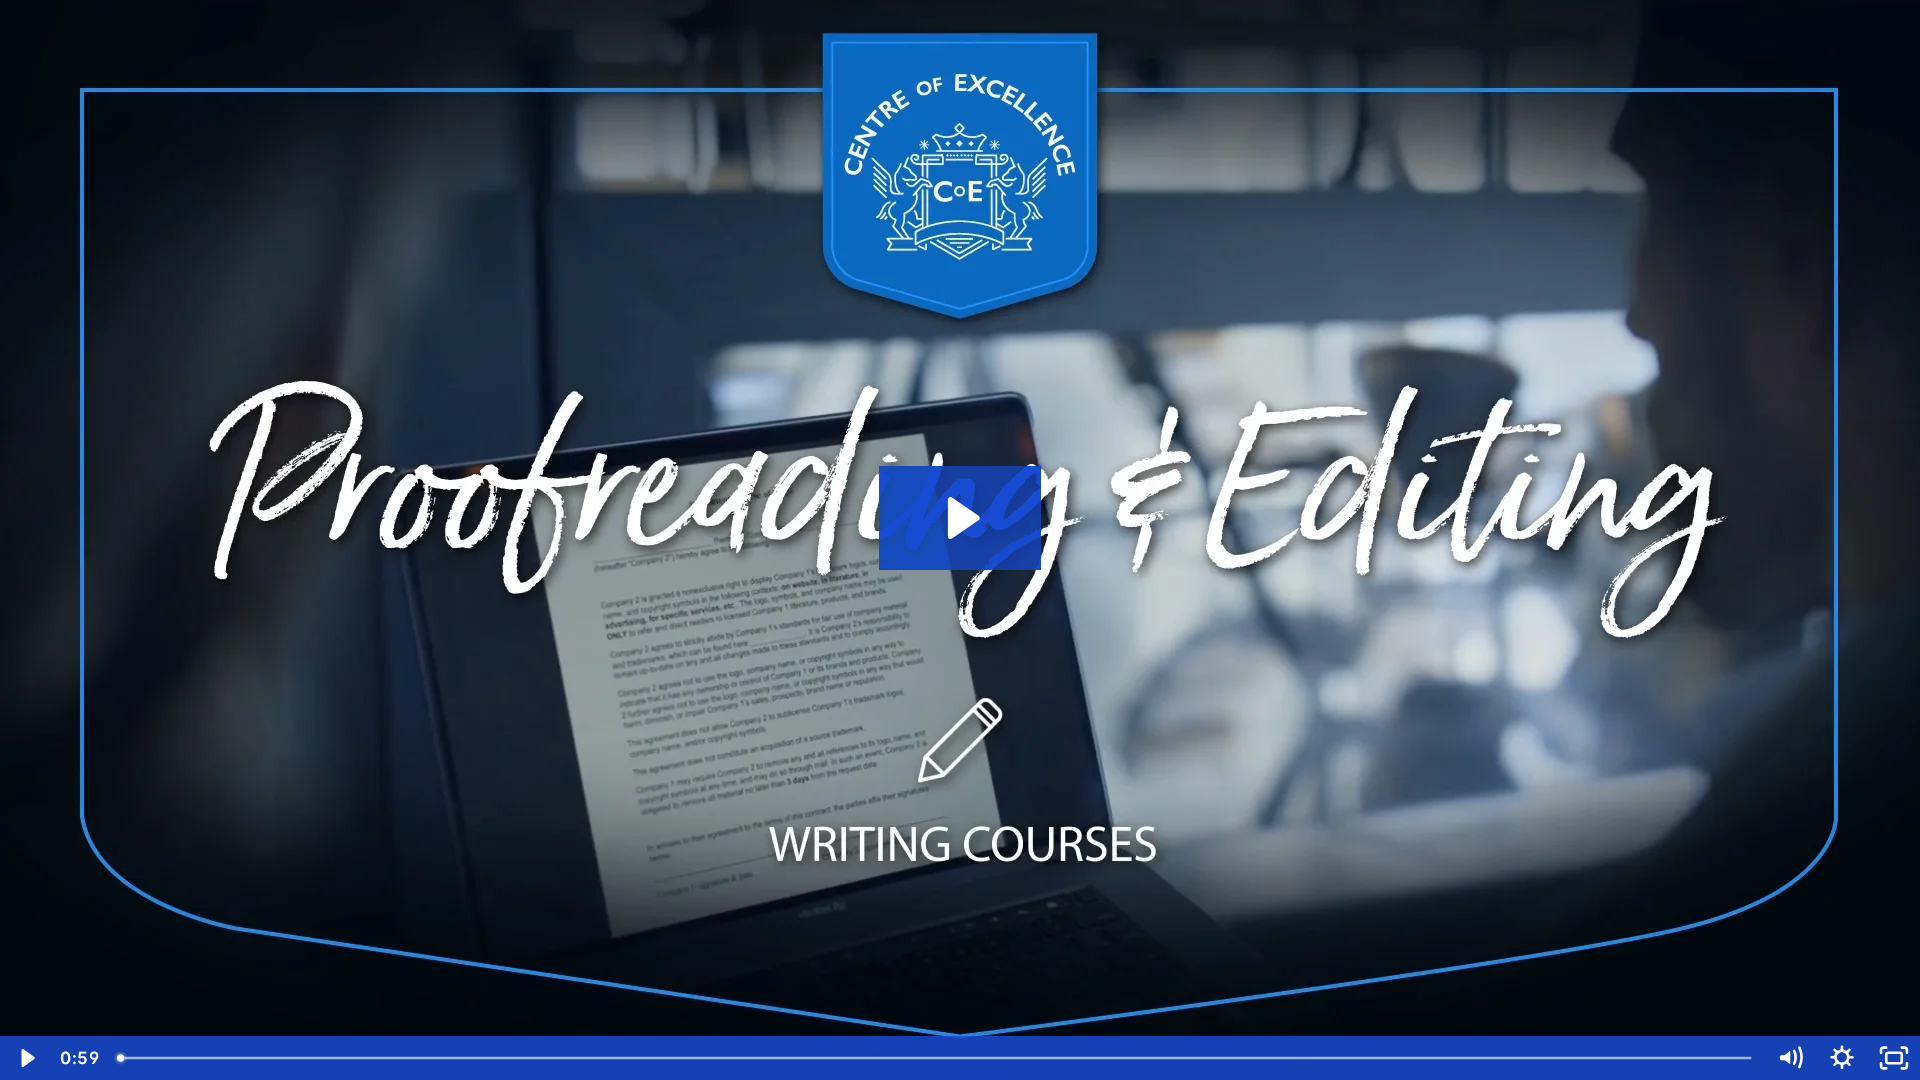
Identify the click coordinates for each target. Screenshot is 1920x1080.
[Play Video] (26, 1058)
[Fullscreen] (1894, 1058)
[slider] (936, 1058)
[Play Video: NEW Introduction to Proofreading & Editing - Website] (960, 518)
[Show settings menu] (1842, 1058)
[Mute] (1790, 1058)
